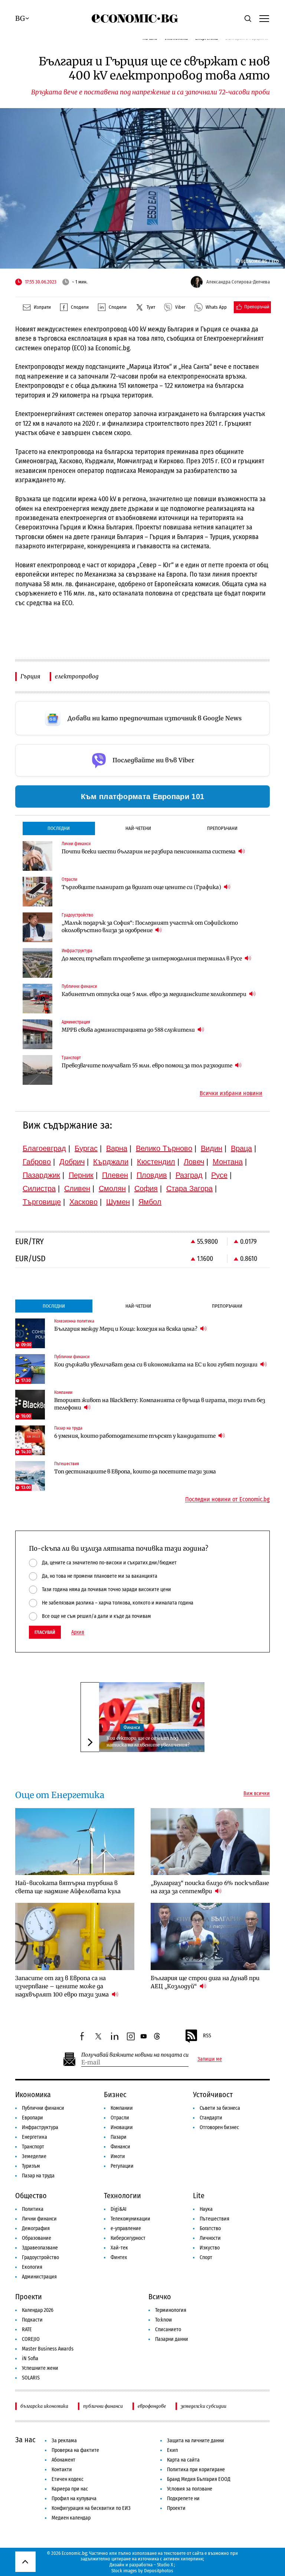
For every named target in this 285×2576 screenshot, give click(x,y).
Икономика (33, 2095)
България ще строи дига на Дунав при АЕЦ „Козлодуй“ (205, 1982)
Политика (33, 2209)
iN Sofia (30, 2358)
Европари (32, 2118)
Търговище (42, 1202)
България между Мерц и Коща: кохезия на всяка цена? (126, 1329)
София (146, 1188)
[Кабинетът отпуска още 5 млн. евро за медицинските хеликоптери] (37, 999)
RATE (27, 2330)
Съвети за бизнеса (220, 2108)
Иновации (122, 2127)
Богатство (210, 2228)
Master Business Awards (48, 2349)
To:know (163, 2320)
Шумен (118, 1202)
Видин (212, 1148)
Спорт (206, 2257)
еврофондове (152, 2406)
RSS (207, 2036)
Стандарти (211, 2118)
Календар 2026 (38, 2310)
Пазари (119, 2137)
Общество (31, 2196)
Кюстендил (156, 1162)
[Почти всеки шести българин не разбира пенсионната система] (37, 856)
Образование (37, 2238)
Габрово (37, 1162)
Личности (210, 2238)
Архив (78, 1632)
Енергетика (35, 2137)
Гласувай (45, 1632)
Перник (81, 1175)
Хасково (83, 1202)
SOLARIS (31, 2378)
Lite (199, 2196)
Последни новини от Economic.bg (227, 1499)
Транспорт (33, 2147)
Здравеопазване (40, 2248)
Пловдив (152, 1175)
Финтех (119, 2257)
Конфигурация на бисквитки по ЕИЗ (91, 2508)
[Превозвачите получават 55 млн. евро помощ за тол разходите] (37, 1070)
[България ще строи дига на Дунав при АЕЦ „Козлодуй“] (210, 1936)
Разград (189, 1175)
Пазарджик (41, 1175)
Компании (122, 2108)
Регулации (122, 2166)
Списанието (168, 2330)
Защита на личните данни (196, 2441)
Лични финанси (39, 2219)
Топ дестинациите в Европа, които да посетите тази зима (135, 1472)
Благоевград (44, 1148)
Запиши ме (210, 2059)
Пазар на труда (38, 2176)
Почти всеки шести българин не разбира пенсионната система (149, 851)
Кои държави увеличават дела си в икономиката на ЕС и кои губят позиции (156, 1365)
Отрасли (120, 2118)
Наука (206, 2209)
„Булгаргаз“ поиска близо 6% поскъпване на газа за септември (210, 1887)
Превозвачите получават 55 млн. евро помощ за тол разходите (148, 1065)
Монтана (228, 1162)
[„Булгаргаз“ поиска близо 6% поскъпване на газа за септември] (210, 1842)
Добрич (72, 1162)
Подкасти (32, 2320)
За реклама (64, 2441)
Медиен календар (71, 2518)
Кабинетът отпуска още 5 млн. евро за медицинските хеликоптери (155, 994)
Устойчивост (213, 2095)
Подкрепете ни (183, 2499)
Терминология (171, 2310)
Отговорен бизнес (219, 2127)
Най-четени (138, 828)
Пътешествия (214, 2219)
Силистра (39, 1188)
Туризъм (31, 2166)
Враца (241, 1148)
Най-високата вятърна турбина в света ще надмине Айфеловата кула (68, 1887)
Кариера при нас (70, 2489)
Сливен (77, 1188)
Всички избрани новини (231, 1093)
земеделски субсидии (204, 2406)
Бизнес (115, 2095)
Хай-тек (119, 2248)
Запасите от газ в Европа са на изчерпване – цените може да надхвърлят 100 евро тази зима (63, 1986)
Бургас (86, 1148)
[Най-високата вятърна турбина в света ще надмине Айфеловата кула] (75, 1842)
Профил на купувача (74, 2499)
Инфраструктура (40, 2127)
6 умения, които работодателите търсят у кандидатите (135, 1436)
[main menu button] (264, 18)
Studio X (165, 2565)
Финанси (132, 1727)
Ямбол (150, 1202)
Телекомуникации (130, 2219)
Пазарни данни (172, 2339)
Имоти (118, 2156)
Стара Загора (189, 1188)
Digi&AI (119, 2209)
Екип (172, 2450)
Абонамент (63, 2460)
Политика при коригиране (196, 2470)
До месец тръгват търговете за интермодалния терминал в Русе (152, 958)
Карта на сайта (183, 2460)
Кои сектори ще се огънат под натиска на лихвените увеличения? (148, 1741)
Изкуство (210, 2248)
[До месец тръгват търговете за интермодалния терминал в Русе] (37, 963)
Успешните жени (40, 2368)
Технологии (122, 2196)
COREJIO (31, 2339)
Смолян (112, 1188)
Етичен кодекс (68, 2479)
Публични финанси (43, 2108)
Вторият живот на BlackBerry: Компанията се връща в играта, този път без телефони (160, 1404)
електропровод (77, 676)
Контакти (62, 2470)
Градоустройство (40, 2257)
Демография (36, 2228)
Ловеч (194, 1162)
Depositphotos (159, 2571)
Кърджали (111, 1162)
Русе (219, 1175)
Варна (117, 1148)
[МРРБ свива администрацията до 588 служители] (37, 1034)
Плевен (115, 1175)
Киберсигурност (128, 2238)
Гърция (30, 676)
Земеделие (34, 2156)
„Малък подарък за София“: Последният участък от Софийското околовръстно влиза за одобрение (150, 927)
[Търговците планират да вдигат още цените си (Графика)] (37, 892)
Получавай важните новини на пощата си (135, 2055)
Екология (32, 2267)
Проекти (29, 2297)
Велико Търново (164, 1148)
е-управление (126, 2228)
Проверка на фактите (75, 2450)
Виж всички (257, 1794)
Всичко (160, 2297)
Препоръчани (222, 828)
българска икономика (44, 2406)
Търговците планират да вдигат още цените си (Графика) (142, 887)
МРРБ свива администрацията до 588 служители (129, 1030)
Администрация (39, 2277)
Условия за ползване (190, 2489)
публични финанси (103, 2406)
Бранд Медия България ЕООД (199, 2479)
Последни (59, 828)
